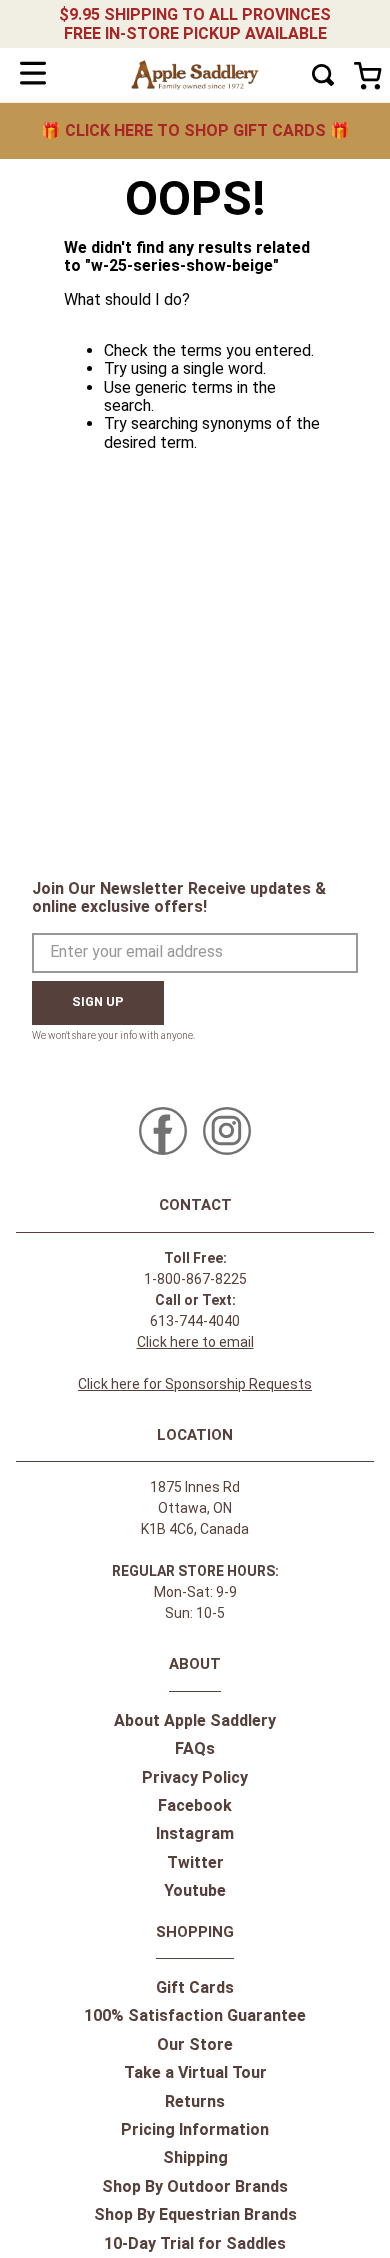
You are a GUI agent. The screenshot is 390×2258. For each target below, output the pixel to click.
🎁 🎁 (195, 130)
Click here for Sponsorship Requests (195, 1384)
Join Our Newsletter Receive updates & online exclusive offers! (179, 897)
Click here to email (195, 1342)
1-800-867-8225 (195, 1279)
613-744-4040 (195, 1321)
